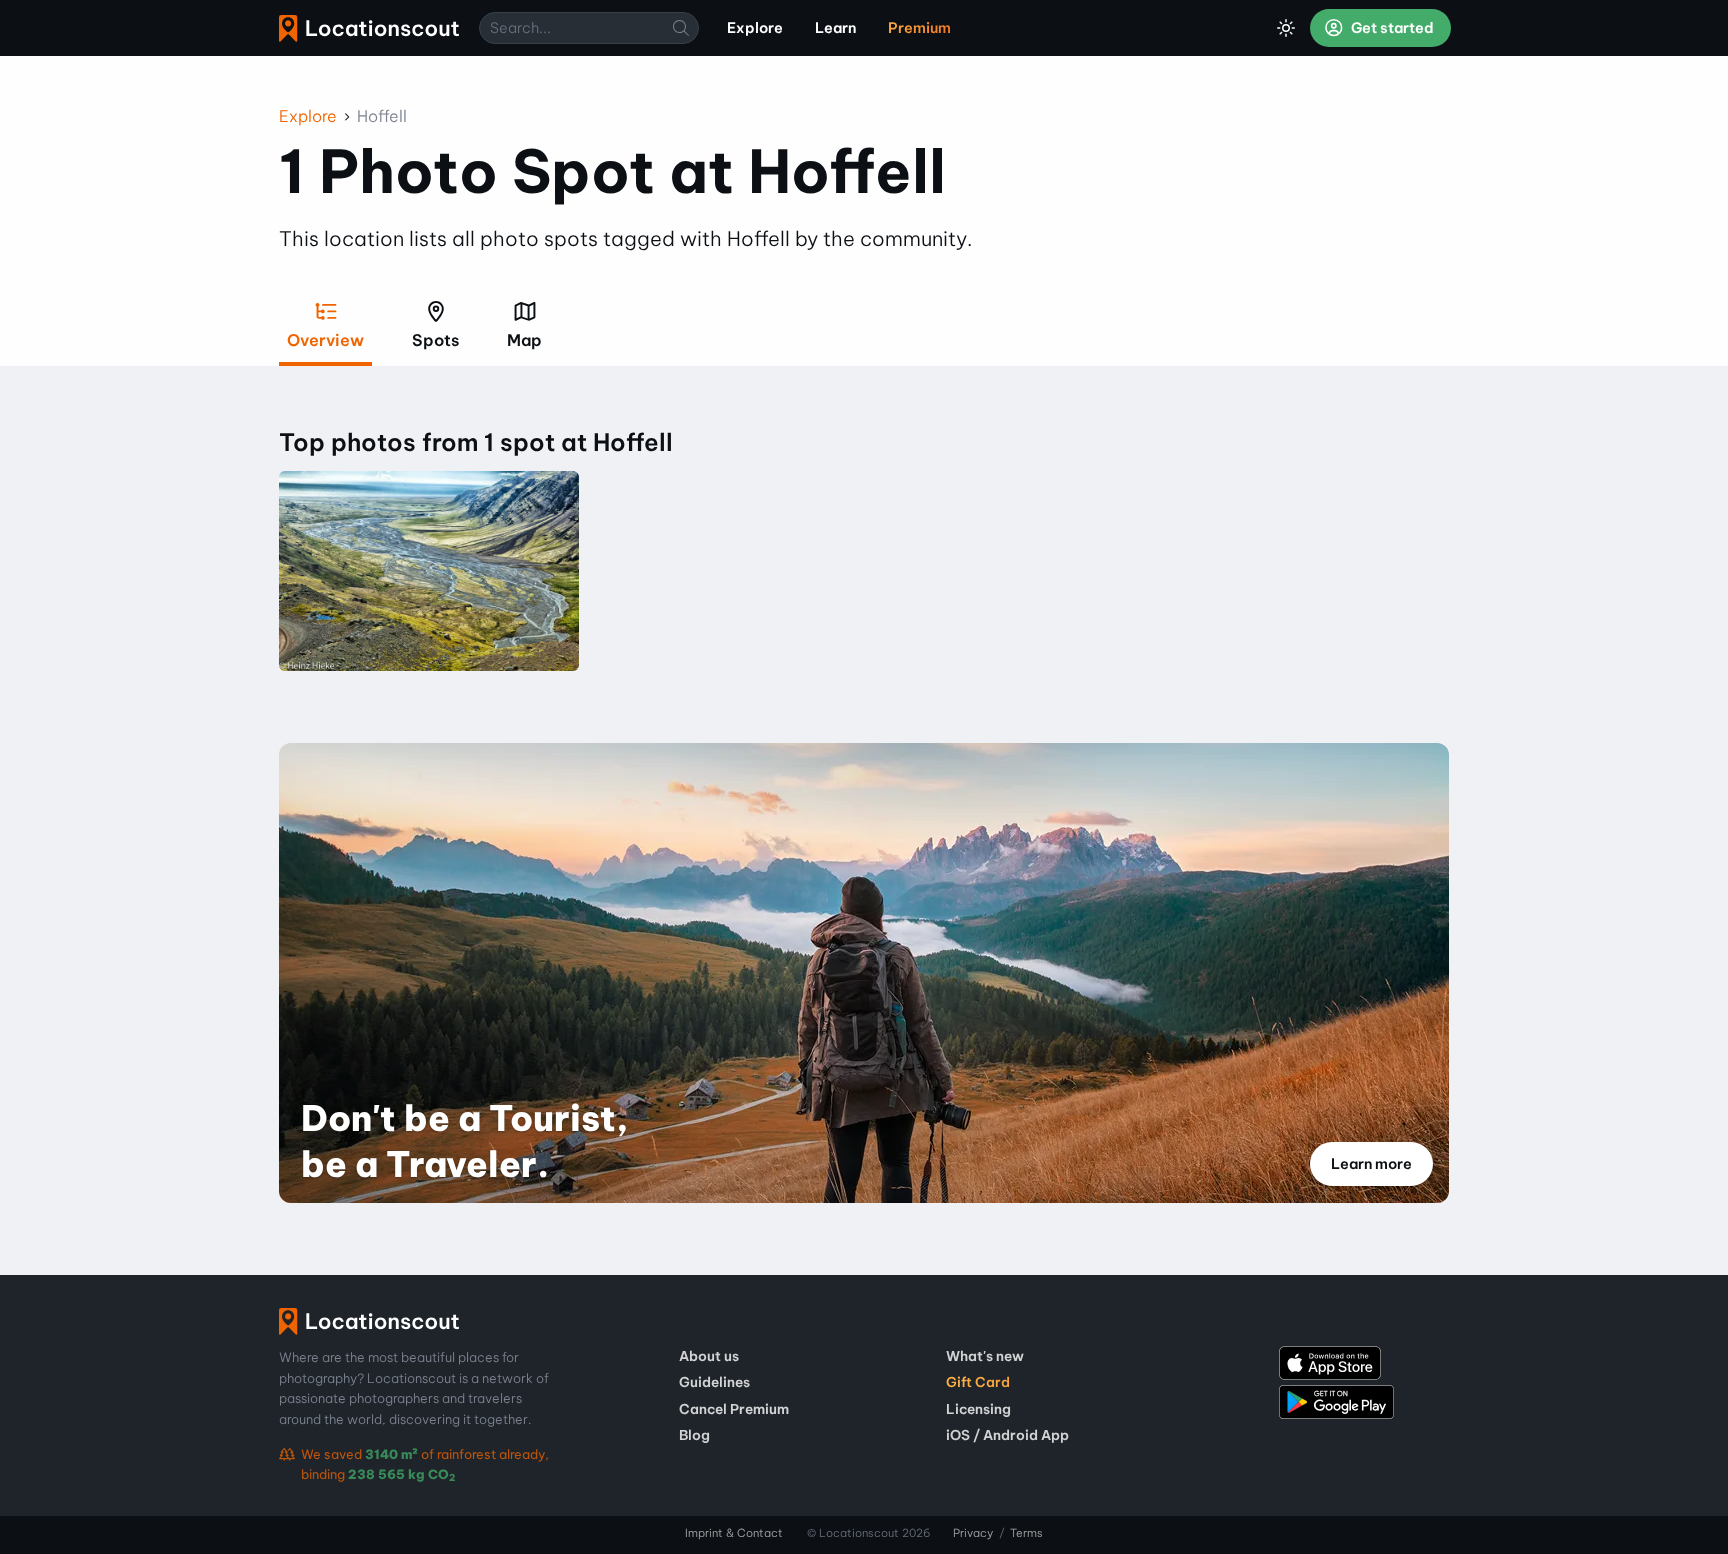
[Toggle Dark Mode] (1286, 28)
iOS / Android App (1007, 1435)
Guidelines (714, 1382)
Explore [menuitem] (755, 28)
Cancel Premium (734, 1409)
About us (709, 1356)
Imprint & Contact (734, 1533)
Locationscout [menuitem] (369, 28)
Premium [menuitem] (919, 28)
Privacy (973, 1533)
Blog (694, 1435)
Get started (1391, 28)
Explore (308, 116)
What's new (985, 1356)
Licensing (978, 1409)
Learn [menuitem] (835, 28)
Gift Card (978, 1382)
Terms (1026, 1533)
